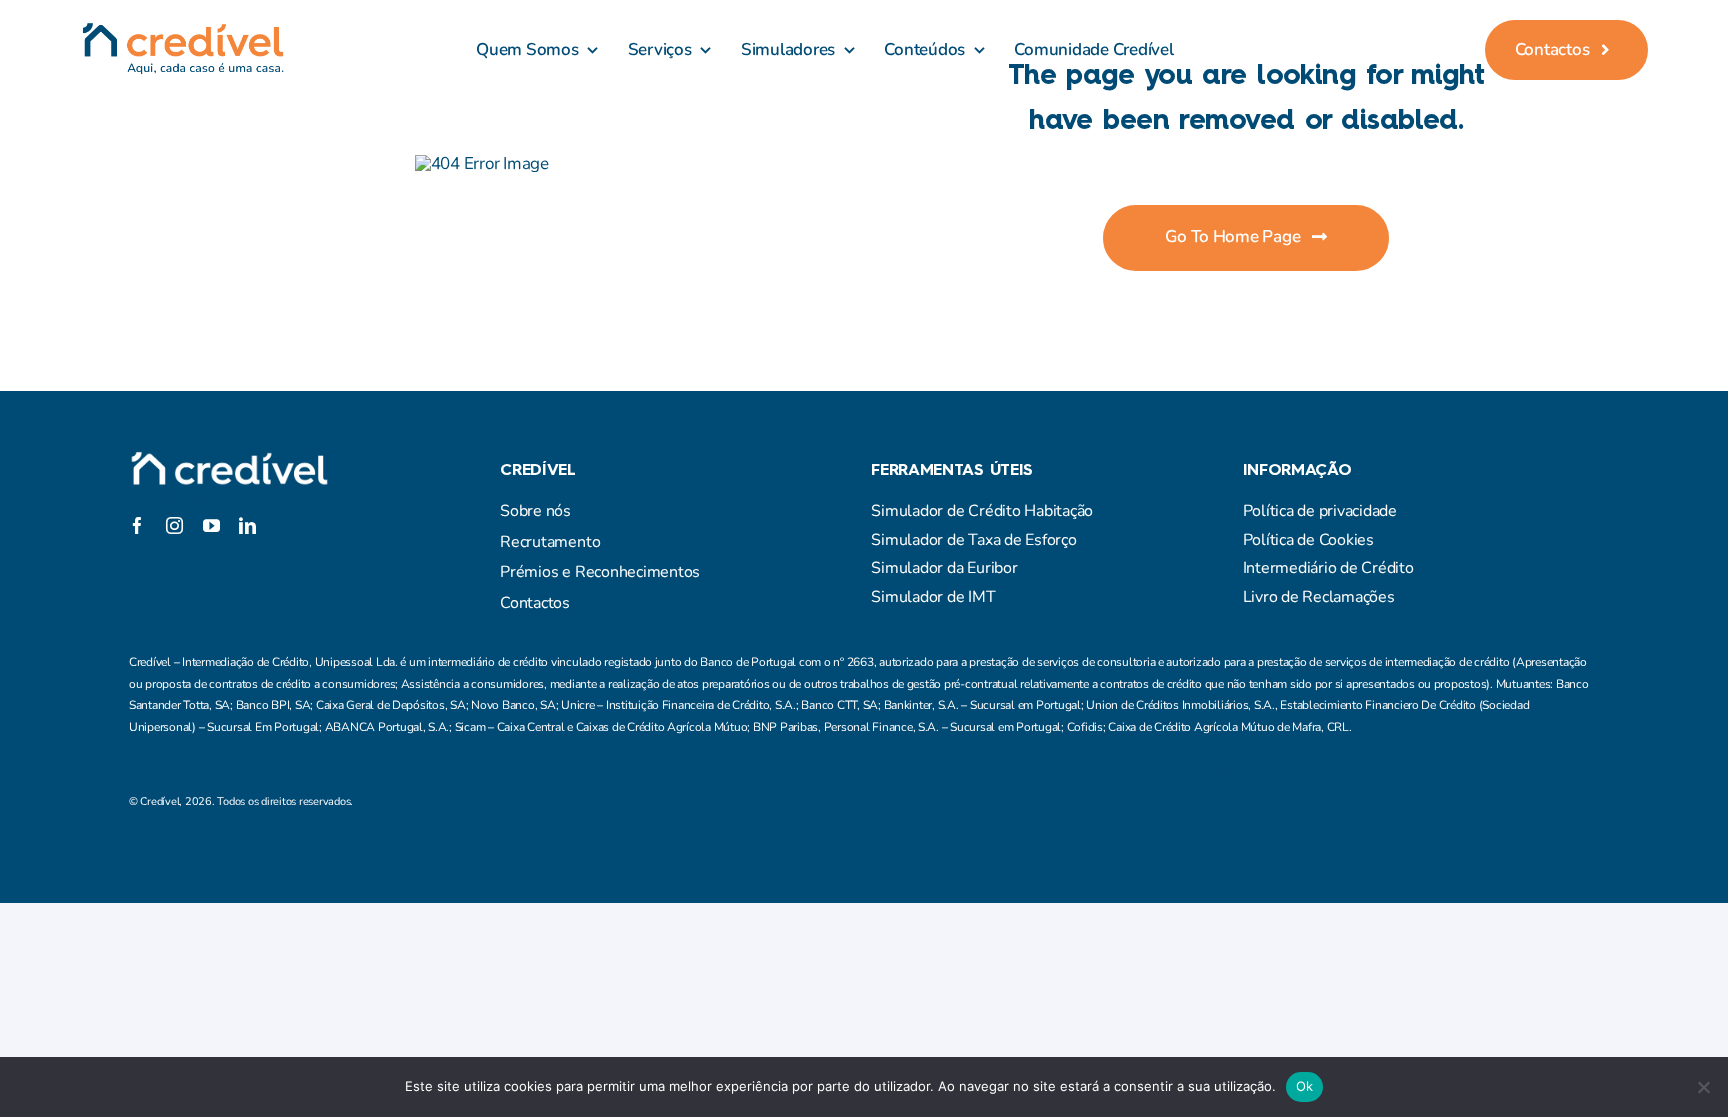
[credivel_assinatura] (182, 30)
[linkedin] (247, 525)
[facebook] (137, 499)
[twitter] (173, 499)
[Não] (1703, 1087)
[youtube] (211, 525)
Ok (1305, 1086)
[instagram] (209, 499)
